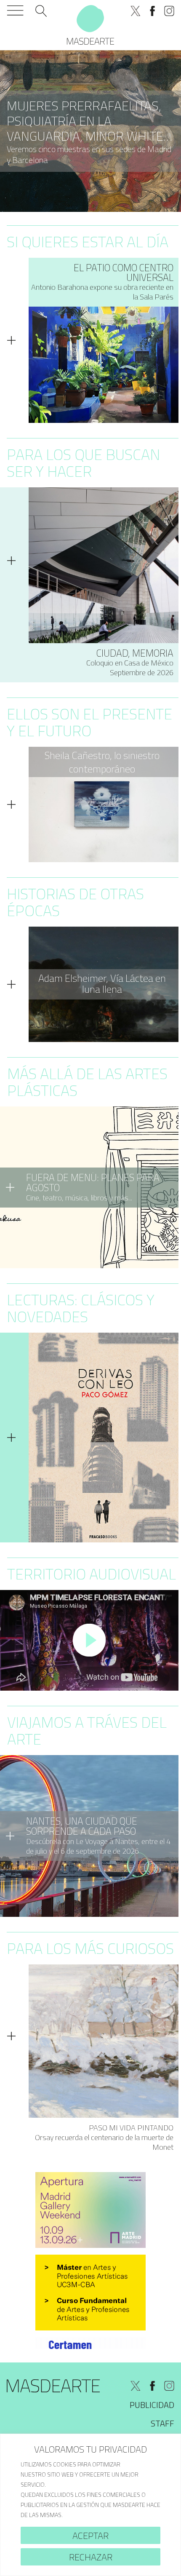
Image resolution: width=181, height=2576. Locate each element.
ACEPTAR (90, 2536)
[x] (136, 11)
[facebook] (152, 11)
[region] (90, 2505)
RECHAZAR (91, 2557)
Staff (162, 2423)
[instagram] (169, 11)
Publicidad (152, 2405)
